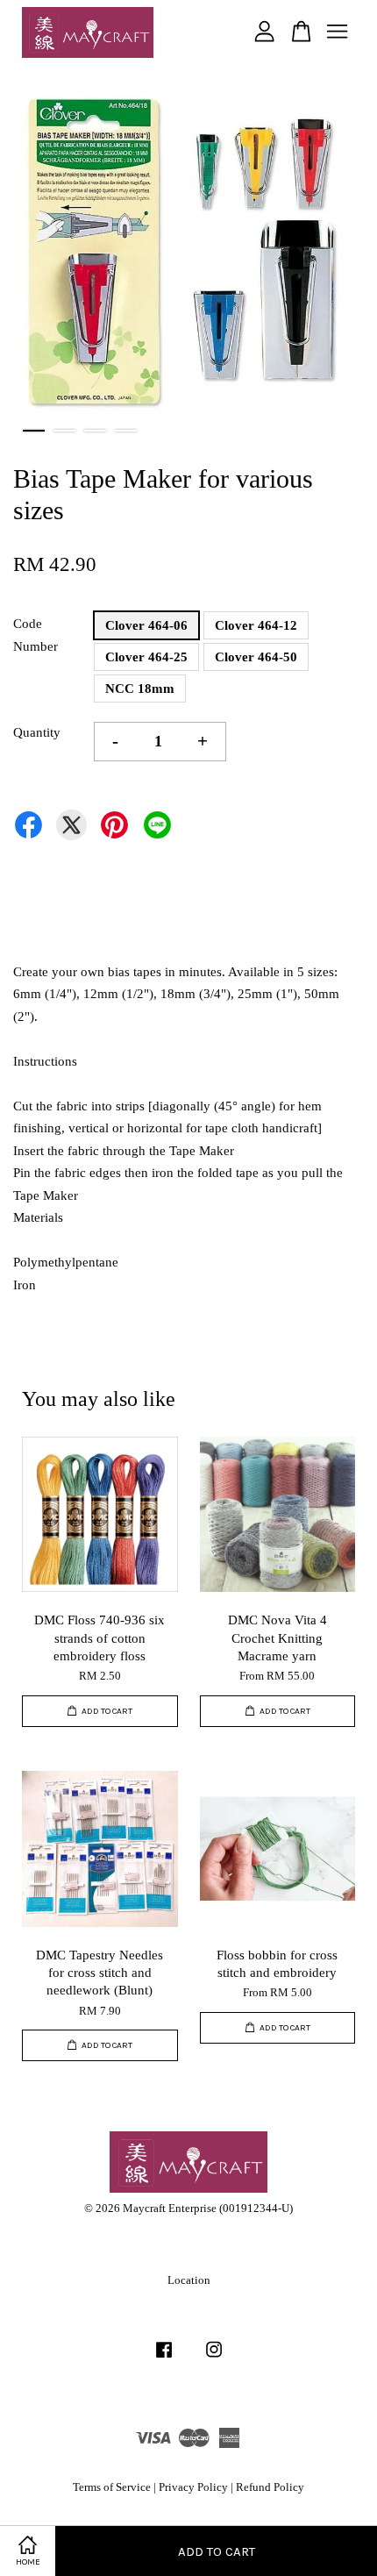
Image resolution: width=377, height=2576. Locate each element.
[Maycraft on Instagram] (214, 2358)
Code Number (36, 635)
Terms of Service (112, 2487)
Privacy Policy (193, 2487)
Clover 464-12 (256, 625)
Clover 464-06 (146, 625)
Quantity (37, 732)
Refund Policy (270, 2487)
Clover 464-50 (256, 657)
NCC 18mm (140, 689)
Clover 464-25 (146, 657)
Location (189, 2280)
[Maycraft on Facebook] (164, 2358)
